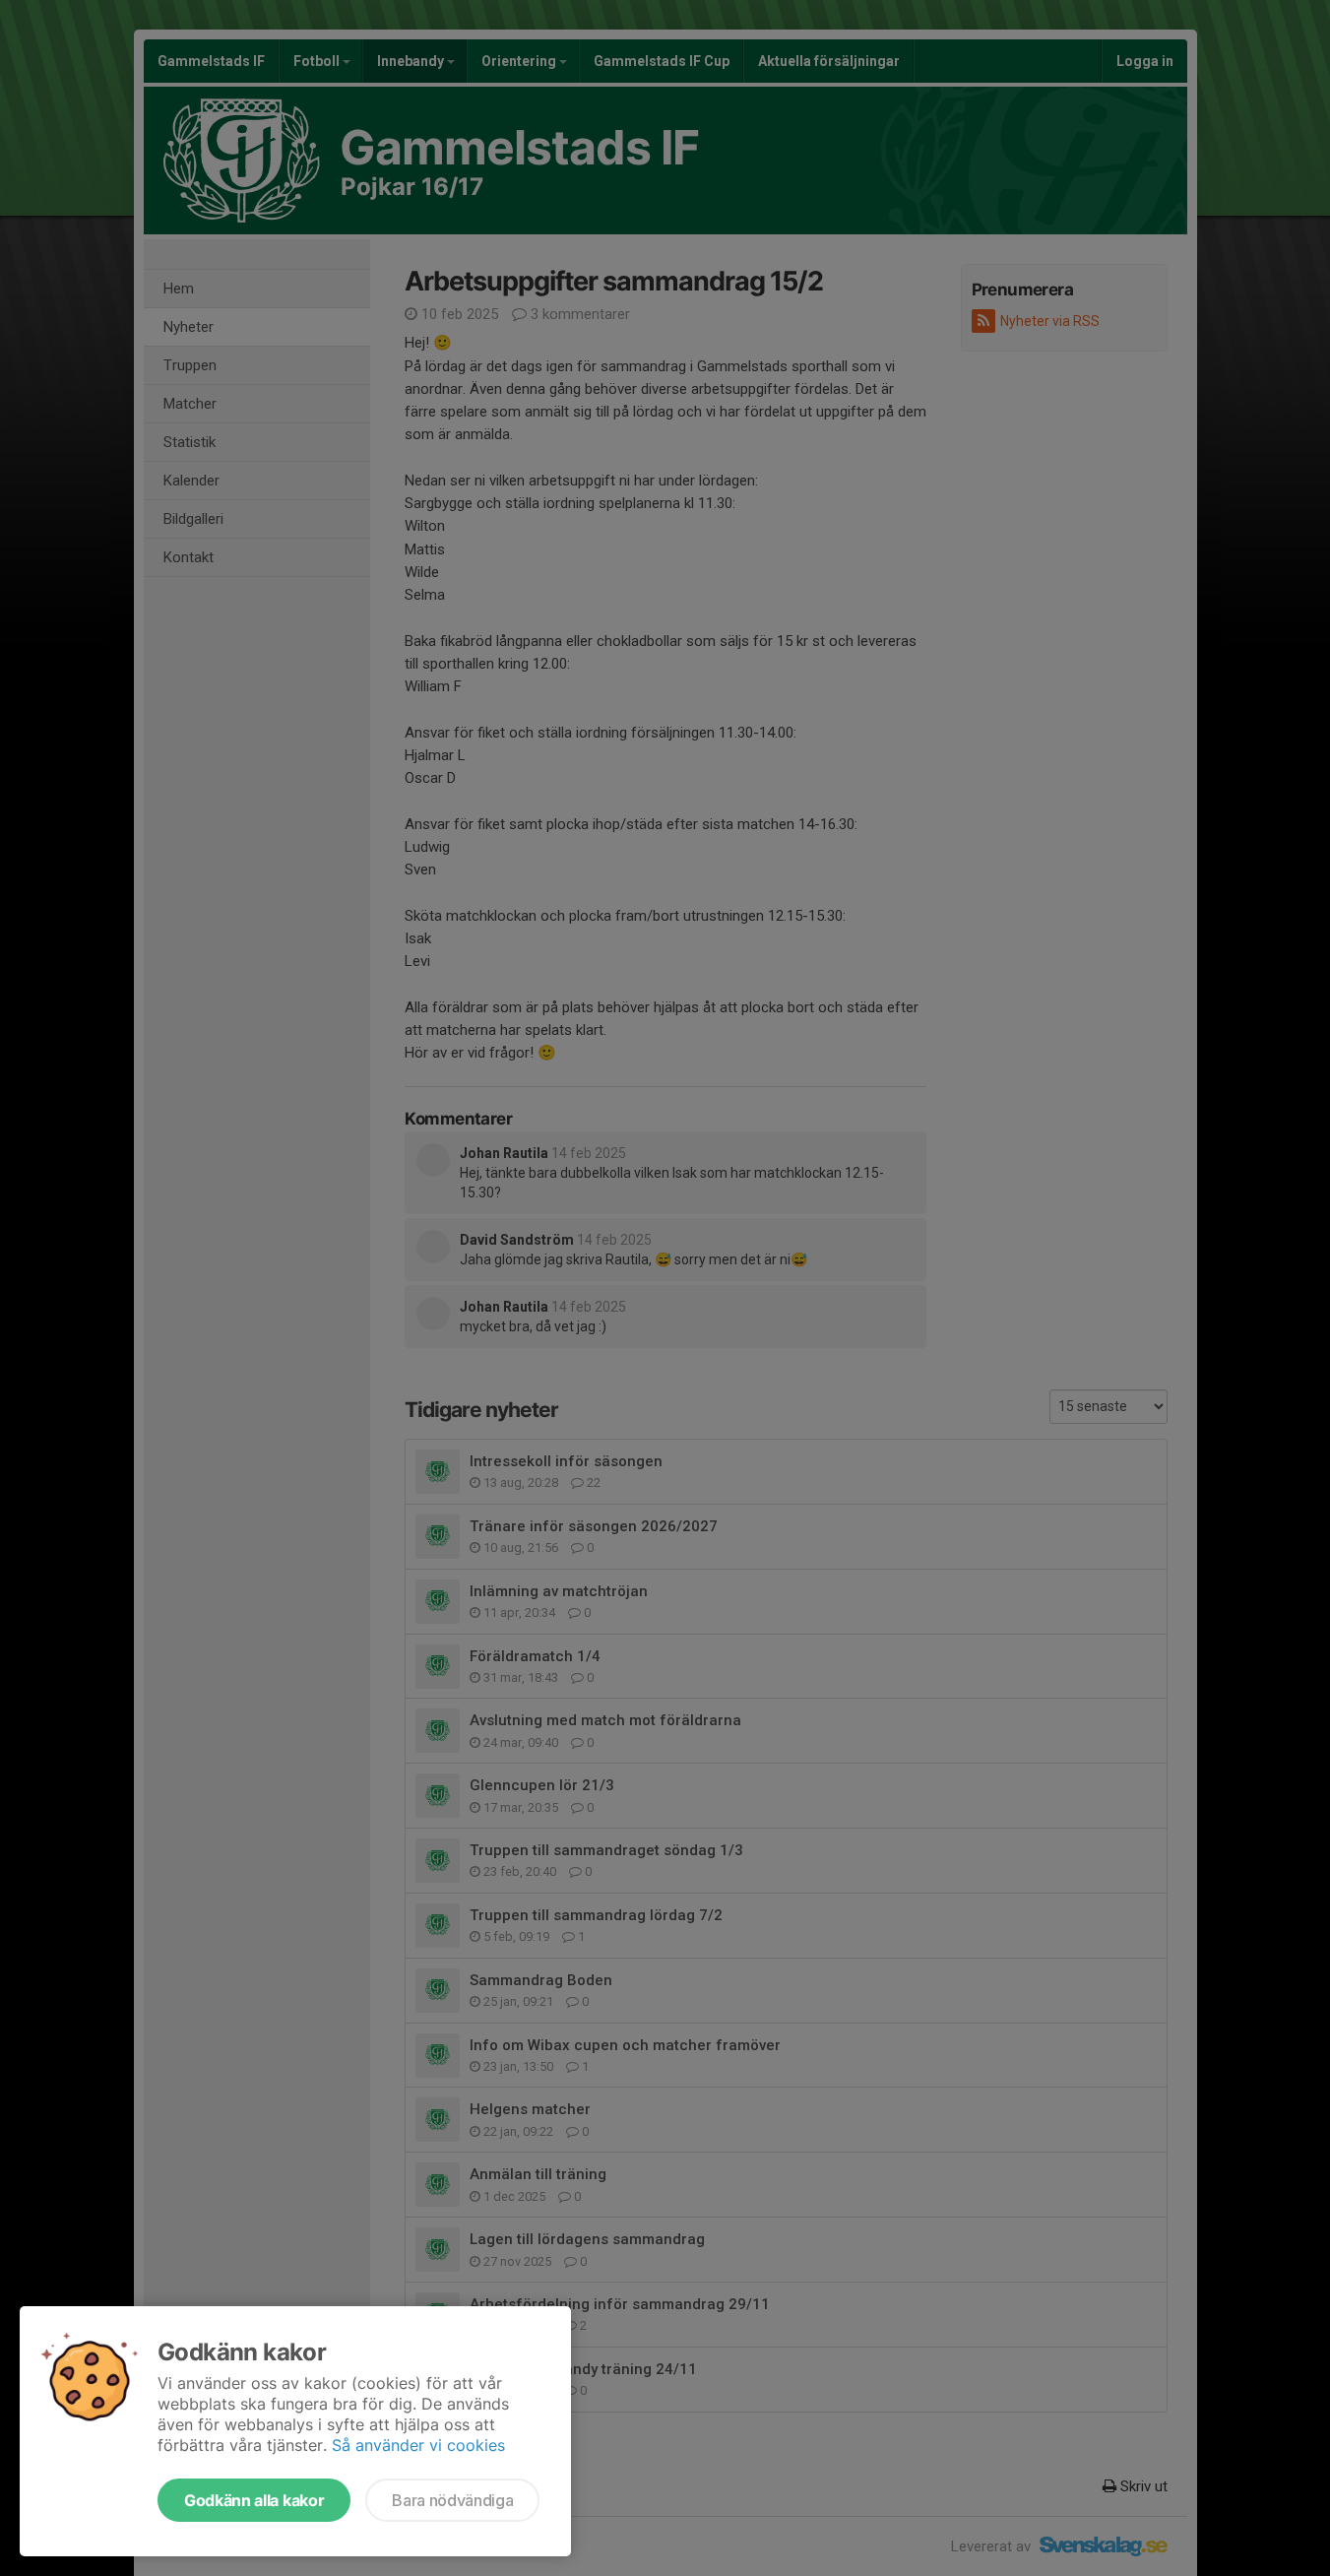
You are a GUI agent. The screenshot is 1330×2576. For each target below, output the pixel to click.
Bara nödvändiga (452, 2500)
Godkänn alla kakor (254, 2500)
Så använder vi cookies (418, 2445)
